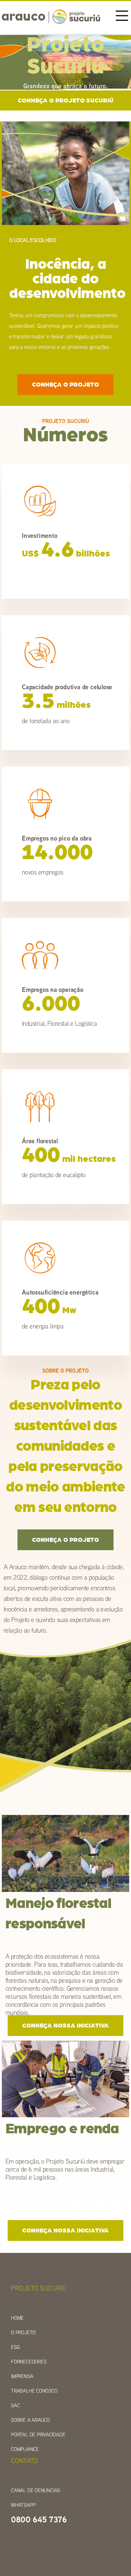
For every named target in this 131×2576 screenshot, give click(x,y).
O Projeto (23, 2332)
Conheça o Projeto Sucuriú (66, 100)
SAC (15, 2405)
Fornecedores (29, 2362)
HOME (17, 2318)
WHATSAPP (23, 2505)
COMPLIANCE (25, 2449)
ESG (15, 2347)
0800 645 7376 (39, 2519)
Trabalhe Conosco (34, 2391)
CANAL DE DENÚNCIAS (35, 2490)
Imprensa (22, 2376)
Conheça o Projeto (65, 385)
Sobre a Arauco (30, 2420)
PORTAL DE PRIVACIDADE (38, 2435)
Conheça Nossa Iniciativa (65, 2026)
